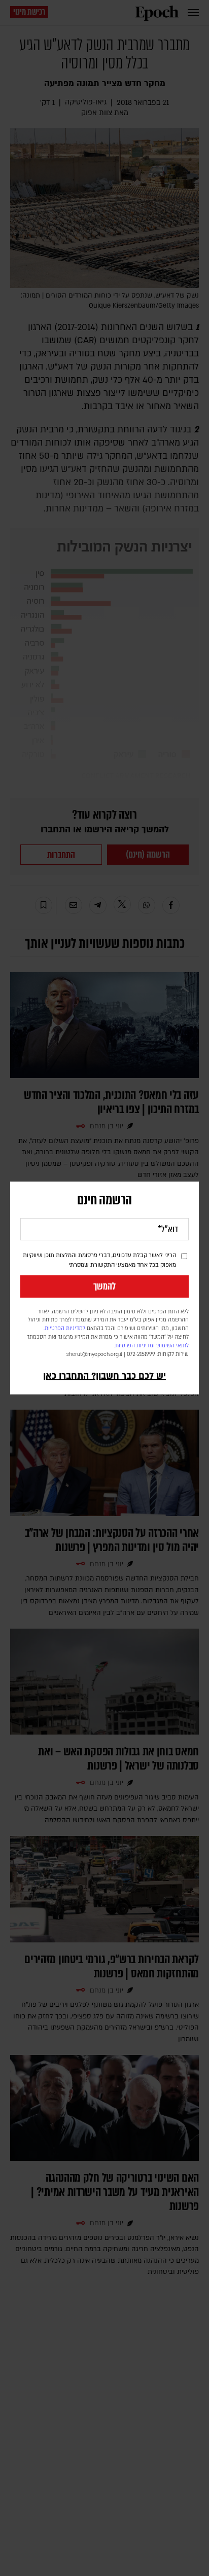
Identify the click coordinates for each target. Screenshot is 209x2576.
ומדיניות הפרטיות (135, 1346)
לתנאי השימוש (172, 1346)
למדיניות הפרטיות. (64, 1329)
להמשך (104, 1286)
